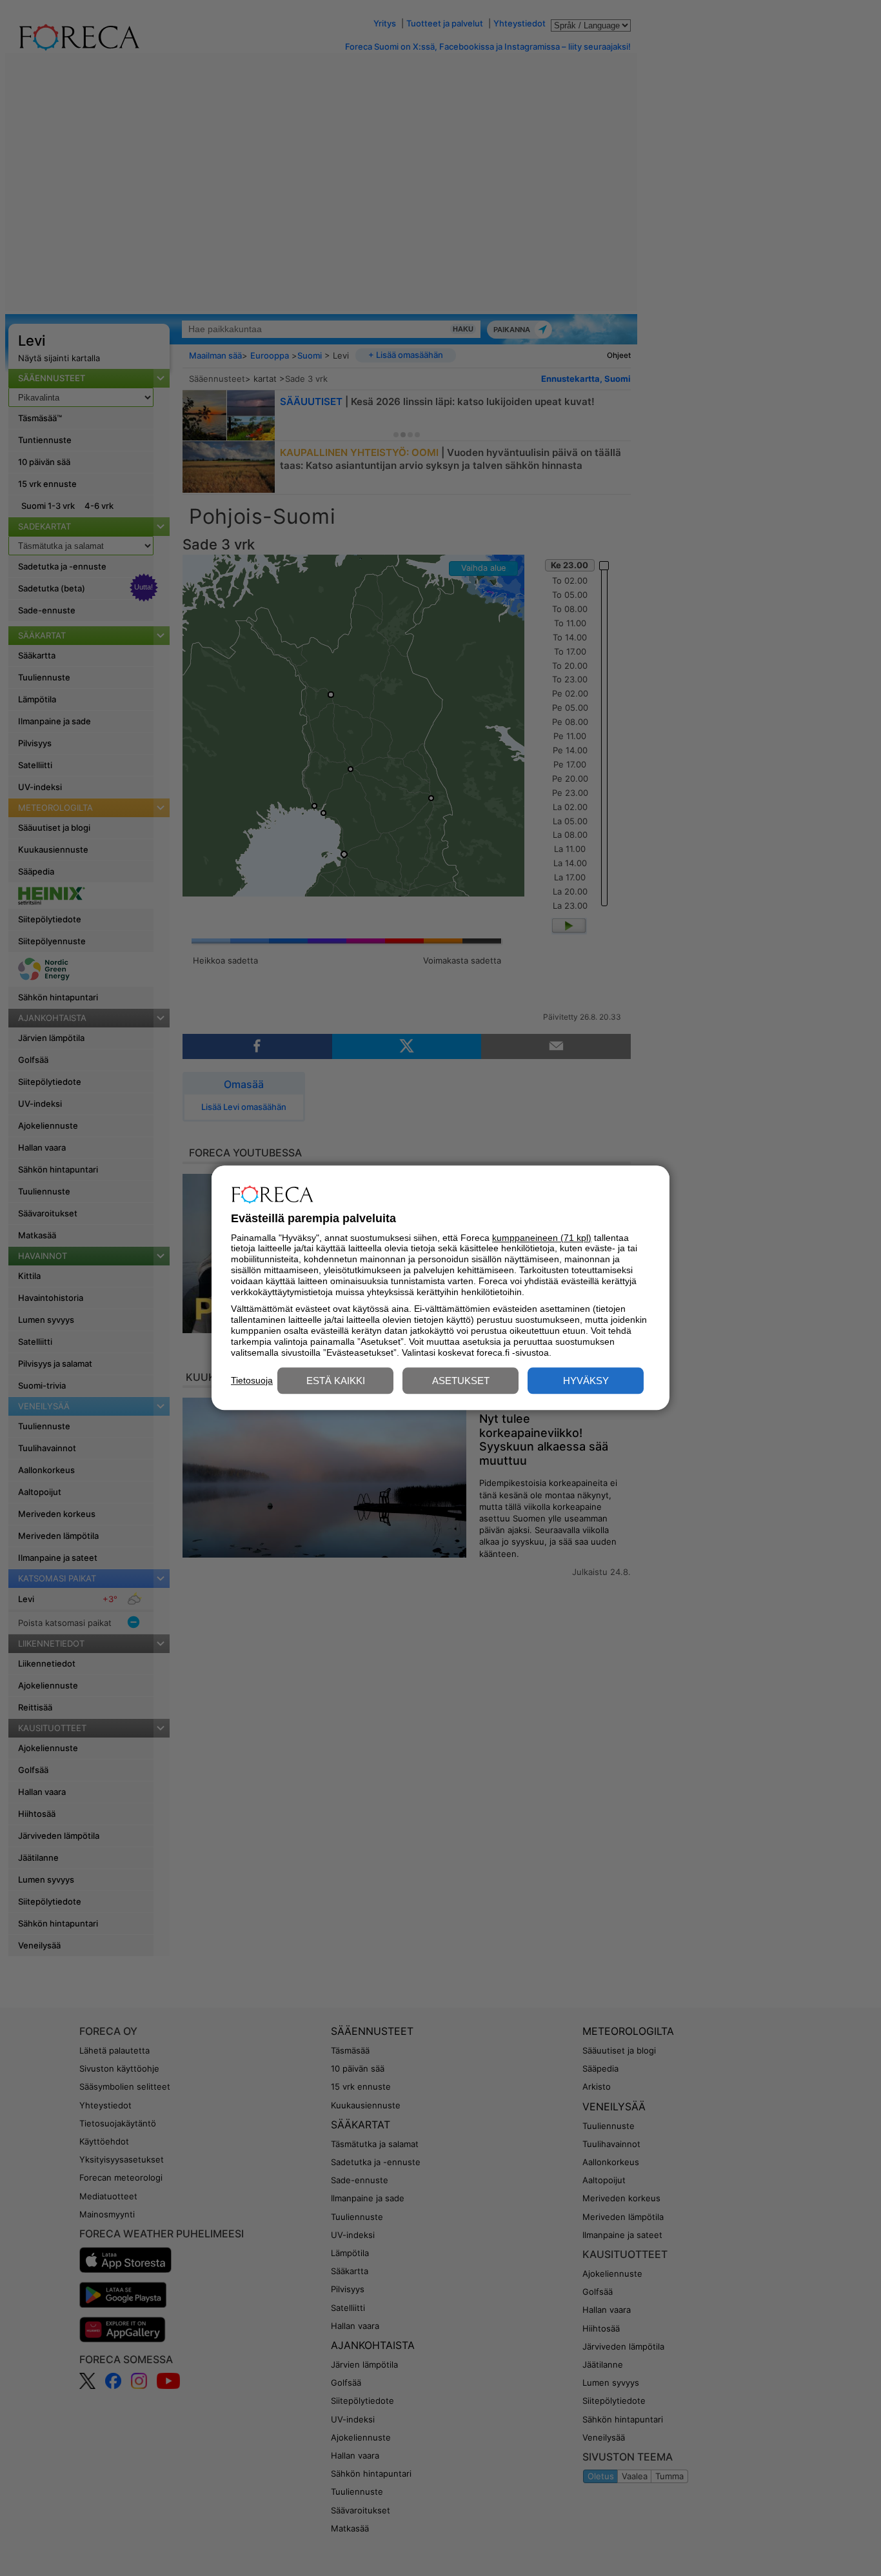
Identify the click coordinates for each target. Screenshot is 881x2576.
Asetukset (461, 1381)
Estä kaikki (336, 1381)
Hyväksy (586, 1381)
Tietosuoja (252, 1380)
